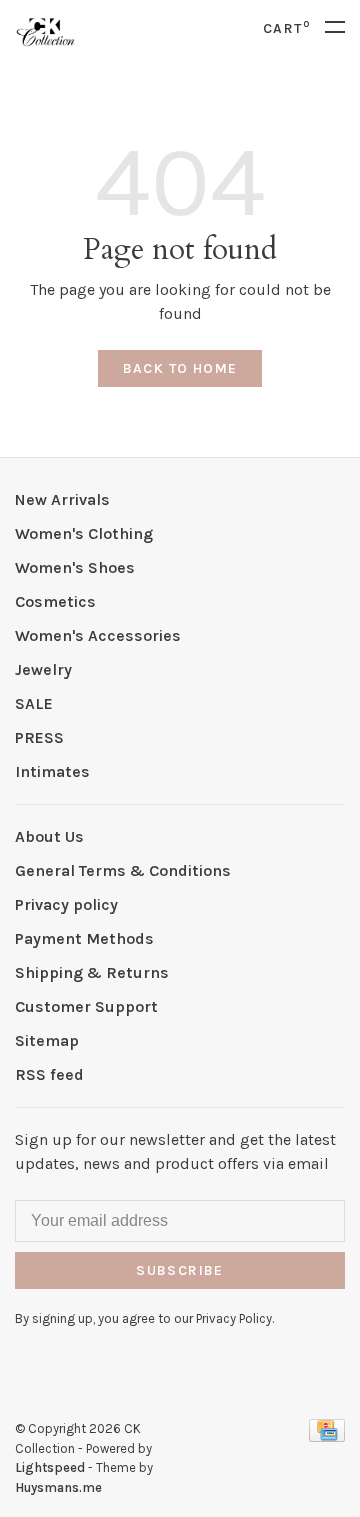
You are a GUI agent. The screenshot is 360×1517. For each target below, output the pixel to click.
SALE (34, 703)
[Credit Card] (327, 1436)
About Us (49, 836)
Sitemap (47, 1040)
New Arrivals (62, 499)
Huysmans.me (58, 1487)
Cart (286, 28)
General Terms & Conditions (123, 870)
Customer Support (86, 1006)
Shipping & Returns (92, 972)
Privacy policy (66, 904)
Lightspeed (50, 1467)
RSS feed (49, 1074)
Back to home (180, 368)
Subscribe (180, 1270)
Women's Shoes (75, 567)
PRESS (39, 737)
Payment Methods (84, 938)
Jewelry (43, 669)
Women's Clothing (84, 533)
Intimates (52, 771)
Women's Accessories (98, 635)
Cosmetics (55, 601)
